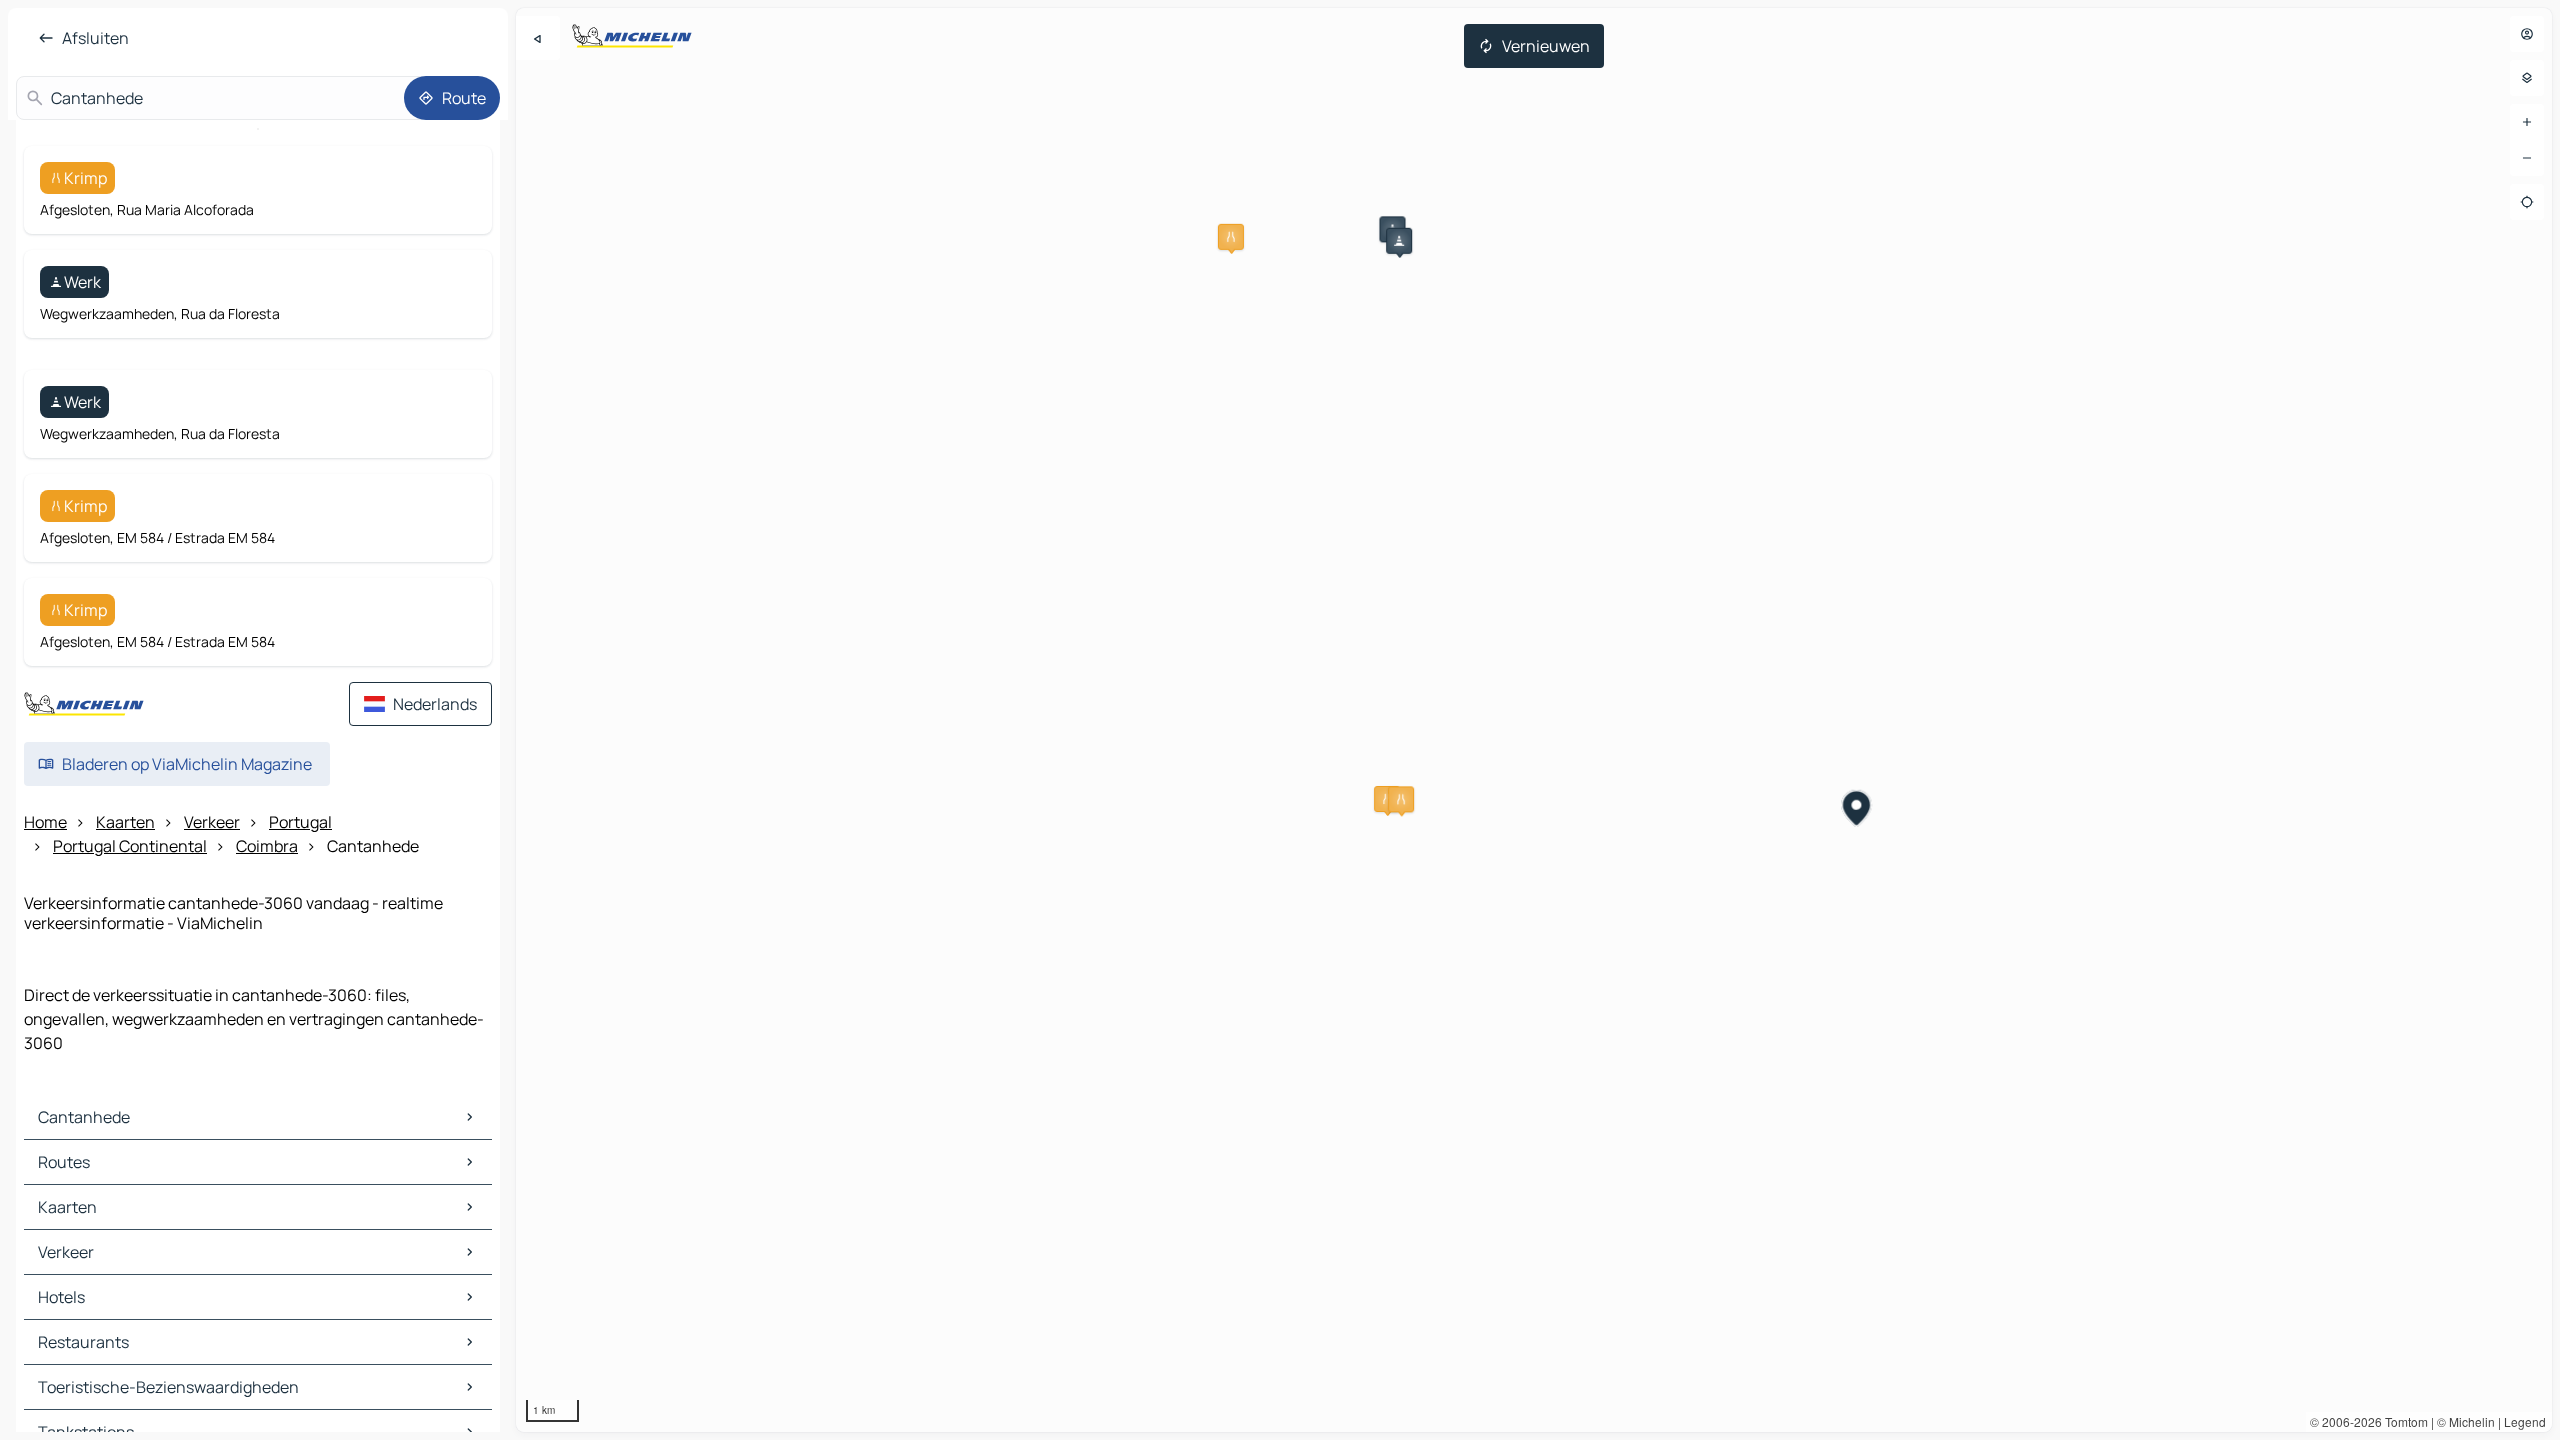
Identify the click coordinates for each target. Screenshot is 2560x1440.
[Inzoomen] (2527, 122)
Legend (2525, 1421)
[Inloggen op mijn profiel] (2527, 34)
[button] (1231, 237)
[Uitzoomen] (2527, 158)
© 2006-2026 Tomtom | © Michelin (2402, 1421)
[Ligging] (2527, 202)
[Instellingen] (2527, 78)
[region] (1534, 720)
